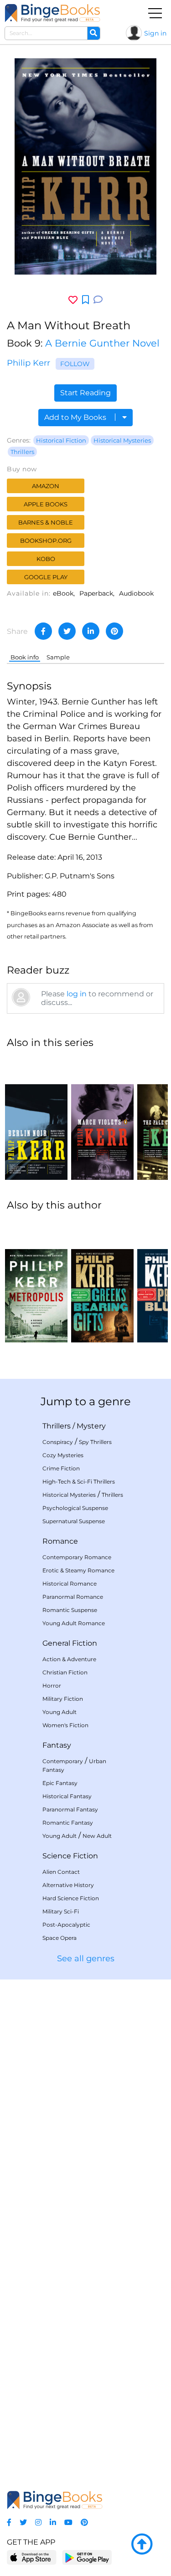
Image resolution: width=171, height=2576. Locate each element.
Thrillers (22, 452)
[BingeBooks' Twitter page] (23, 2522)
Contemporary (63, 1761)
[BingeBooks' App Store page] (32, 2558)
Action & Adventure (69, 1659)
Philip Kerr (28, 363)
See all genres (86, 1959)
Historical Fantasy (67, 1796)
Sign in (155, 33)
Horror (52, 1686)
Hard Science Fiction (71, 1898)
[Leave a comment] (98, 300)
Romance (60, 1541)
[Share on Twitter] (67, 631)
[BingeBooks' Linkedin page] (53, 2522)
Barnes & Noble (46, 522)
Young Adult (60, 1712)
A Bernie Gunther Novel (102, 343)
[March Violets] (102, 1118)
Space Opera (60, 1938)
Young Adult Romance (74, 1623)
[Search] (93, 33)
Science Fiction (70, 1856)
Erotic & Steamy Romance (78, 1570)
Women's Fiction (65, 1725)
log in (77, 994)
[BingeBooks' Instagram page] (38, 2522)
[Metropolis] (36, 1281)
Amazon (46, 486)
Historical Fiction (61, 440)
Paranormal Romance (73, 1597)
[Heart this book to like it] (73, 300)
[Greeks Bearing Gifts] (102, 1281)
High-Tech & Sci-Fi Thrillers (79, 1482)
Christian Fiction (65, 1672)
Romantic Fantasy (68, 1823)
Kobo (46, 559)
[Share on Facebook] (43, 631)
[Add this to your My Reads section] (85, 300)
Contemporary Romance (77, 1557)
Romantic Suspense (70, 1610)
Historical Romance (70, 1584)
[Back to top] (142, 2545)
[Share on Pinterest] (114, 631)
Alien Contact (61, 1872)
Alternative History (68, 1885)
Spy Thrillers (95, 1442)
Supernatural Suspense (74, 1521)
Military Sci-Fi (61, 1911)
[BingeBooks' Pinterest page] (84, 2522)
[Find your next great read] (52, 13)
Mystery (91, 1426)
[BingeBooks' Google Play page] (87, 2557)
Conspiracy (58, 1442)
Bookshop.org (46, 541)
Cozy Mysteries (63, 1455)
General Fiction (70, 1643)
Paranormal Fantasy (70, 1809)
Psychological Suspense (75, 1508)
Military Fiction (63, 1699)
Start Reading (85, 393)
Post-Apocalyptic (66, 1925)
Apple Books (46, 504)
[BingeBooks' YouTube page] (68, 2522)
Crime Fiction (61, 1468)
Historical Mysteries (122, 440)
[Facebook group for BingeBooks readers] (9, 2522)
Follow (75, 364)
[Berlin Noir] (36, 1118)
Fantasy (57, 1745)
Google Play (46, 577)
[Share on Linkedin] (91, 631)
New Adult (97, 1836)
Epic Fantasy (60, 1783)
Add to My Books (76, 417)
